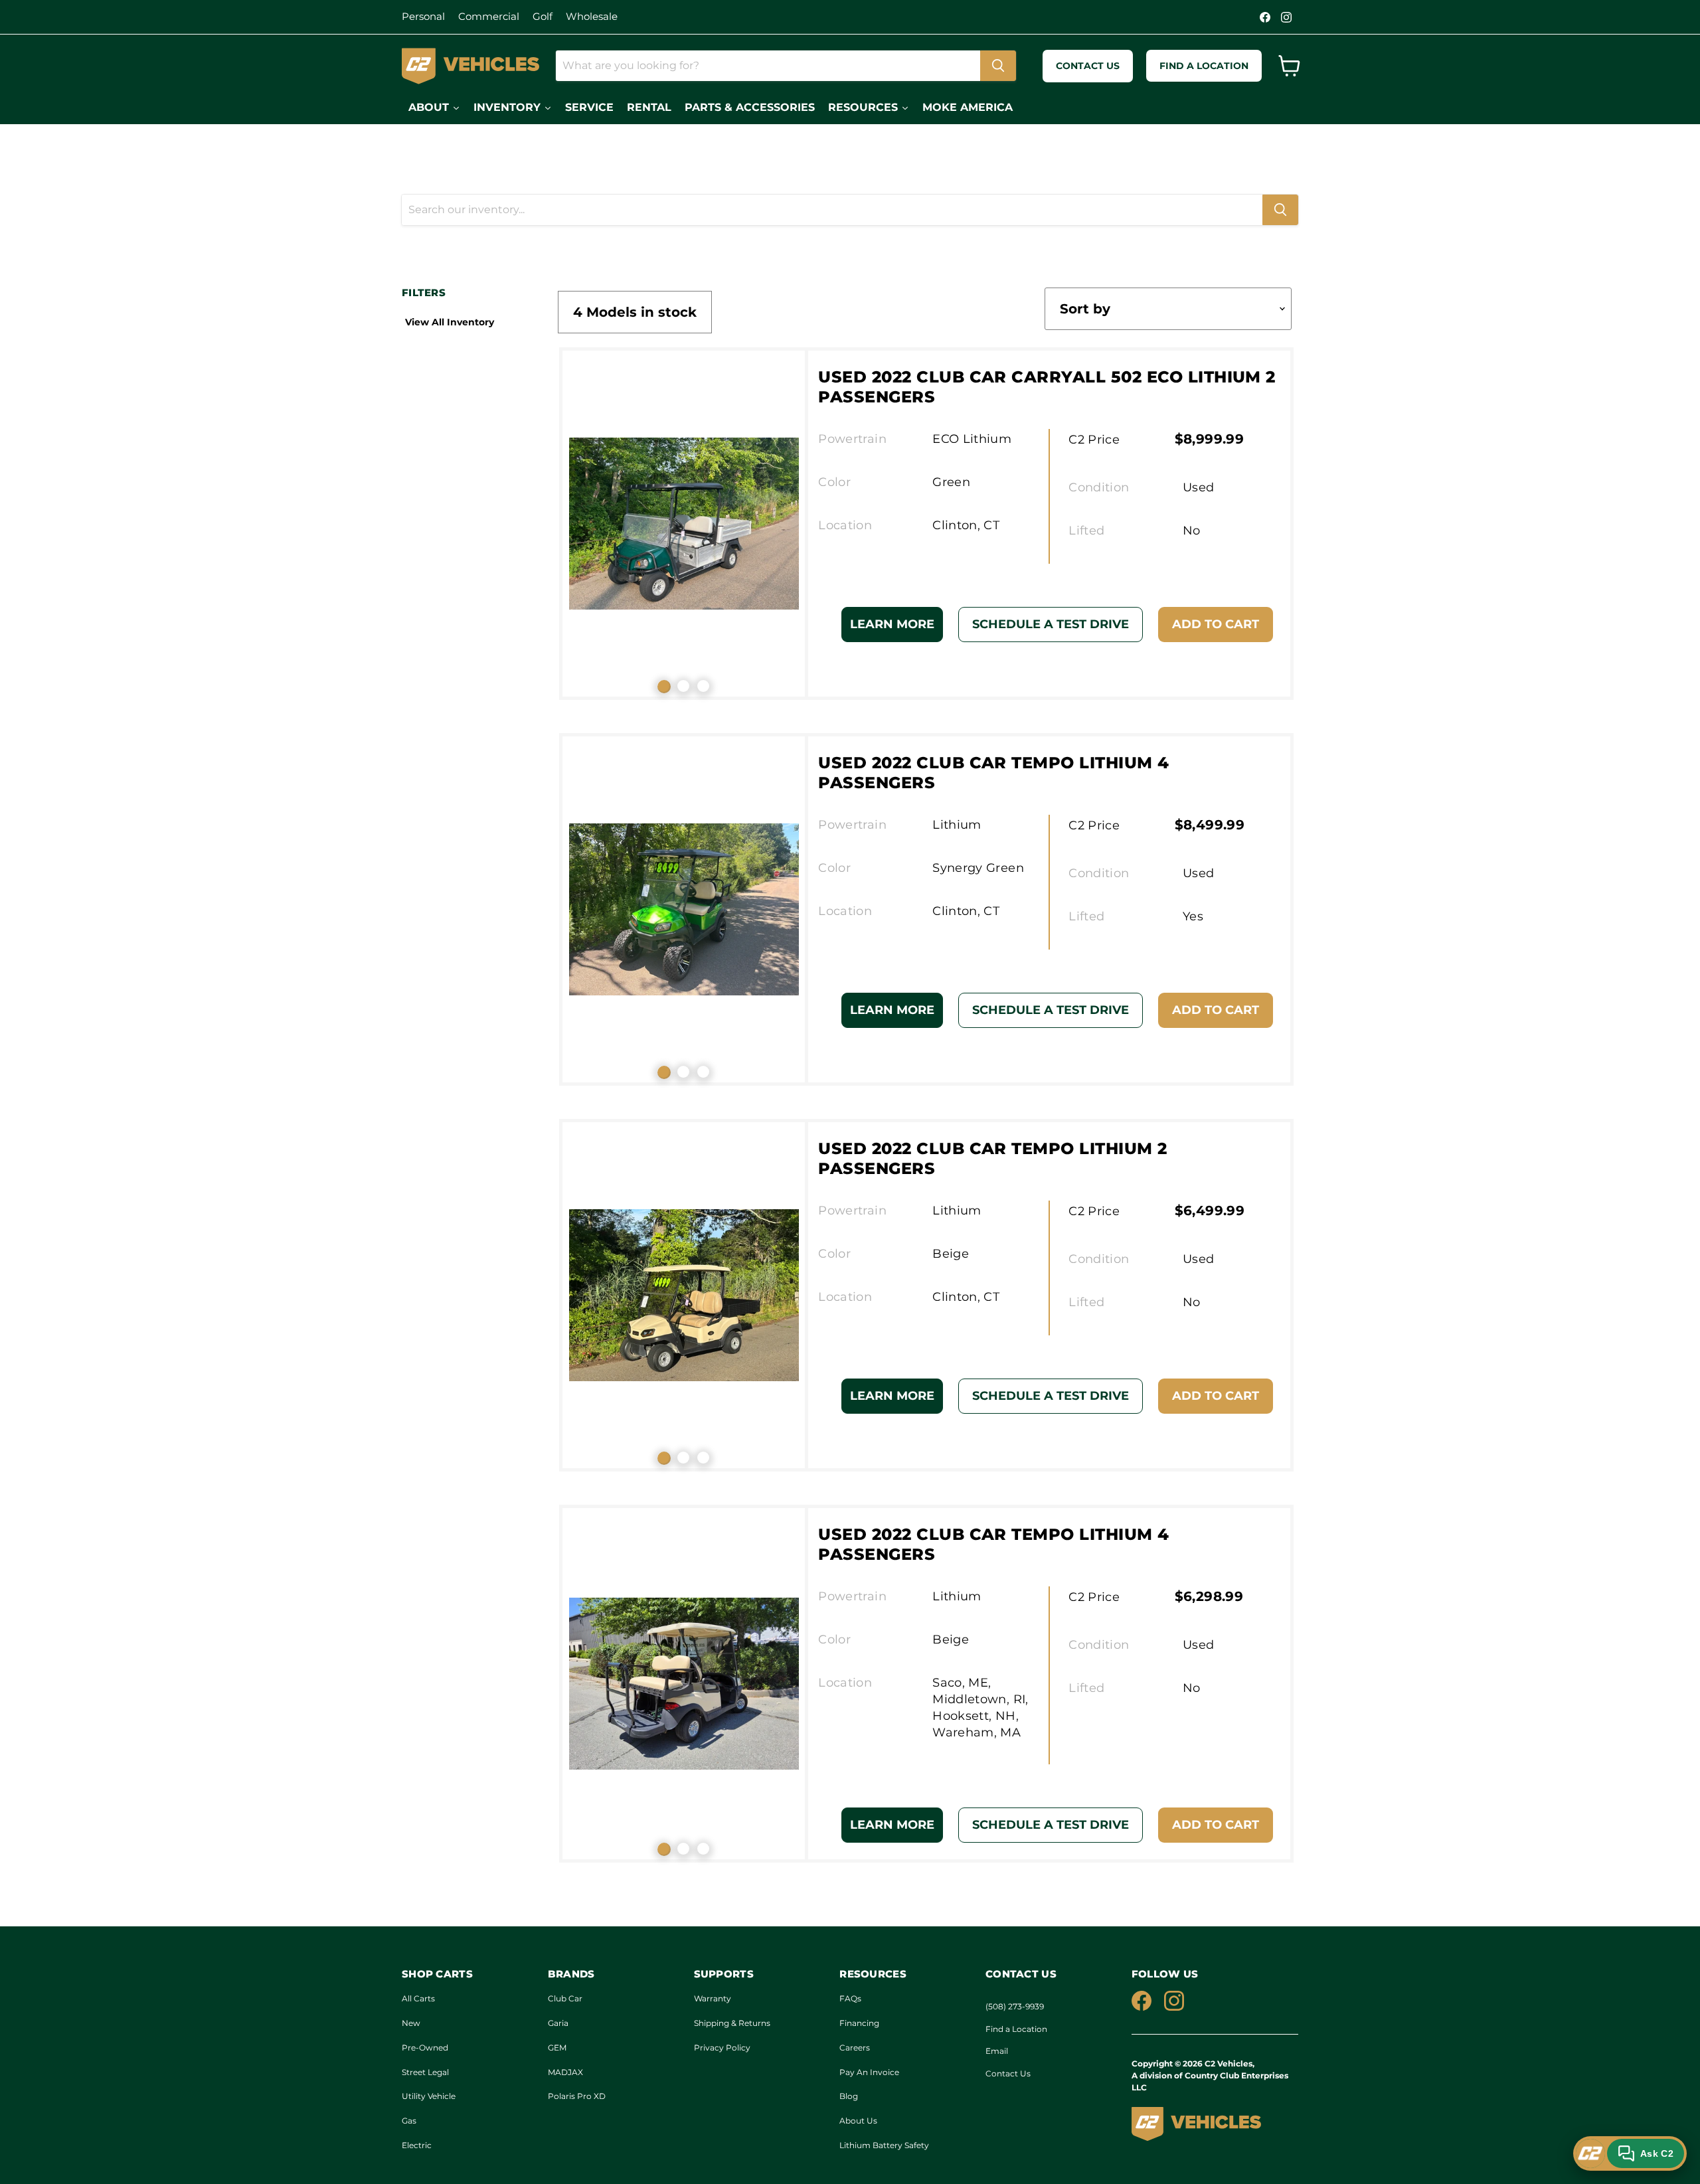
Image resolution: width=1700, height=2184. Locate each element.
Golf (543, 16)
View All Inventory (450, 322)
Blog (849, 2096)
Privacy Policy (722, 2048)
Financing (859, 2023)
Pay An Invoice (869, 2072)
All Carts (418, 1998)
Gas (409, 2121)
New (411, 2023)
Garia (558, 2023)
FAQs (850, 1998)
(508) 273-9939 (1015, 2006)
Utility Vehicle (429, 2096)
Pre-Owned (425, 2048)
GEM (557, 2048)
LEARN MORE (892, 624)
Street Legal (425, 2072)
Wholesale (592, 16)
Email (997, 2051)
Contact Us (1008, 2073)
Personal (423, 16)
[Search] (998, 66)
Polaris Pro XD (577, 2096)
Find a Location (1016, 2029)
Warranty (713, 1998)
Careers (855, 2048)
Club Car (565, 1998)
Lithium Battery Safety (884, 2145)
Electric (417, 2145)
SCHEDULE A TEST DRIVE (1051, 624)
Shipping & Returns (732, 2023)
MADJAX (565, 2072)
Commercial (489, 16)
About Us (858, 2121)
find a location (1204, 66)
